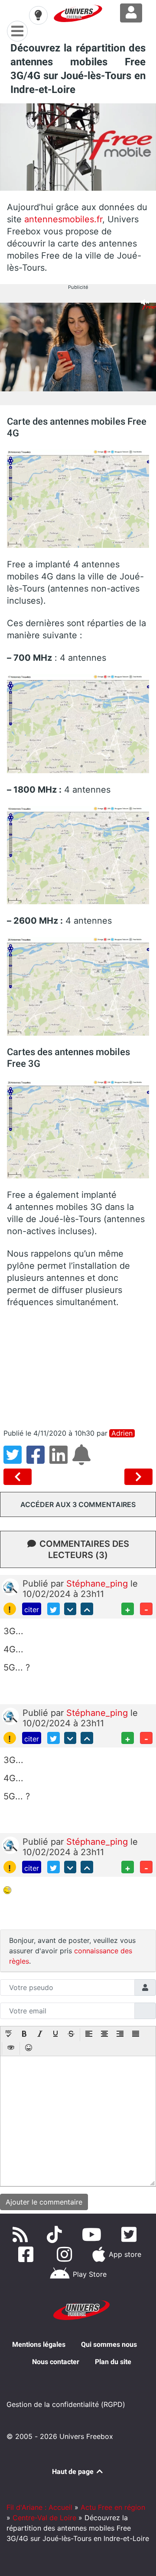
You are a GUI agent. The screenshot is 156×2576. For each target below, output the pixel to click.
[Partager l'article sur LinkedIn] (61, 1460)
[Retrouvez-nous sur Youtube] (93, 2234)
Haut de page (74, 2472)
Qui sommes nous (109, 2344)
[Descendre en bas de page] (70, 1609)
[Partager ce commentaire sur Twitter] (54, 1609)
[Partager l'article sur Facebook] (38, 1460)
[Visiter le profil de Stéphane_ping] (10, 1586)
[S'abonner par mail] (83, 1460)
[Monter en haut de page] (87, 1609)
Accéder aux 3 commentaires (78, 1504)
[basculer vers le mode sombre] (38, 15)
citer (32, 1610)
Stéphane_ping (98, 1584)
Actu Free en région (113, 2507)
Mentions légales (39, 2344)
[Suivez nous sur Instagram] (66, 2254)
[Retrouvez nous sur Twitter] (131, 2234)
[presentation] (9, 2035)
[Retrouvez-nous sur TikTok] (56, 2234)
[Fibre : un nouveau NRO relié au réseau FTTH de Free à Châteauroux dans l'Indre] (138, 1477)
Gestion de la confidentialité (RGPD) (66, 2404)
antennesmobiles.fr (63, 219)
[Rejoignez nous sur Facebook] (28, 2254)
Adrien (122, 1433)
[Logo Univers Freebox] (78, 13)
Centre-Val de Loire (44, 2518)
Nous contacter (56, 2362)
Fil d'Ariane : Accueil (39, 2507)
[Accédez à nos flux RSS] (22, 2234)
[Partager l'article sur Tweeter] (15, 1460)
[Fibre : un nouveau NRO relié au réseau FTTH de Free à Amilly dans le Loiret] (19, 1477)
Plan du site (113, 2362)
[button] (9, 2035)
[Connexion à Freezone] (131, 13)
